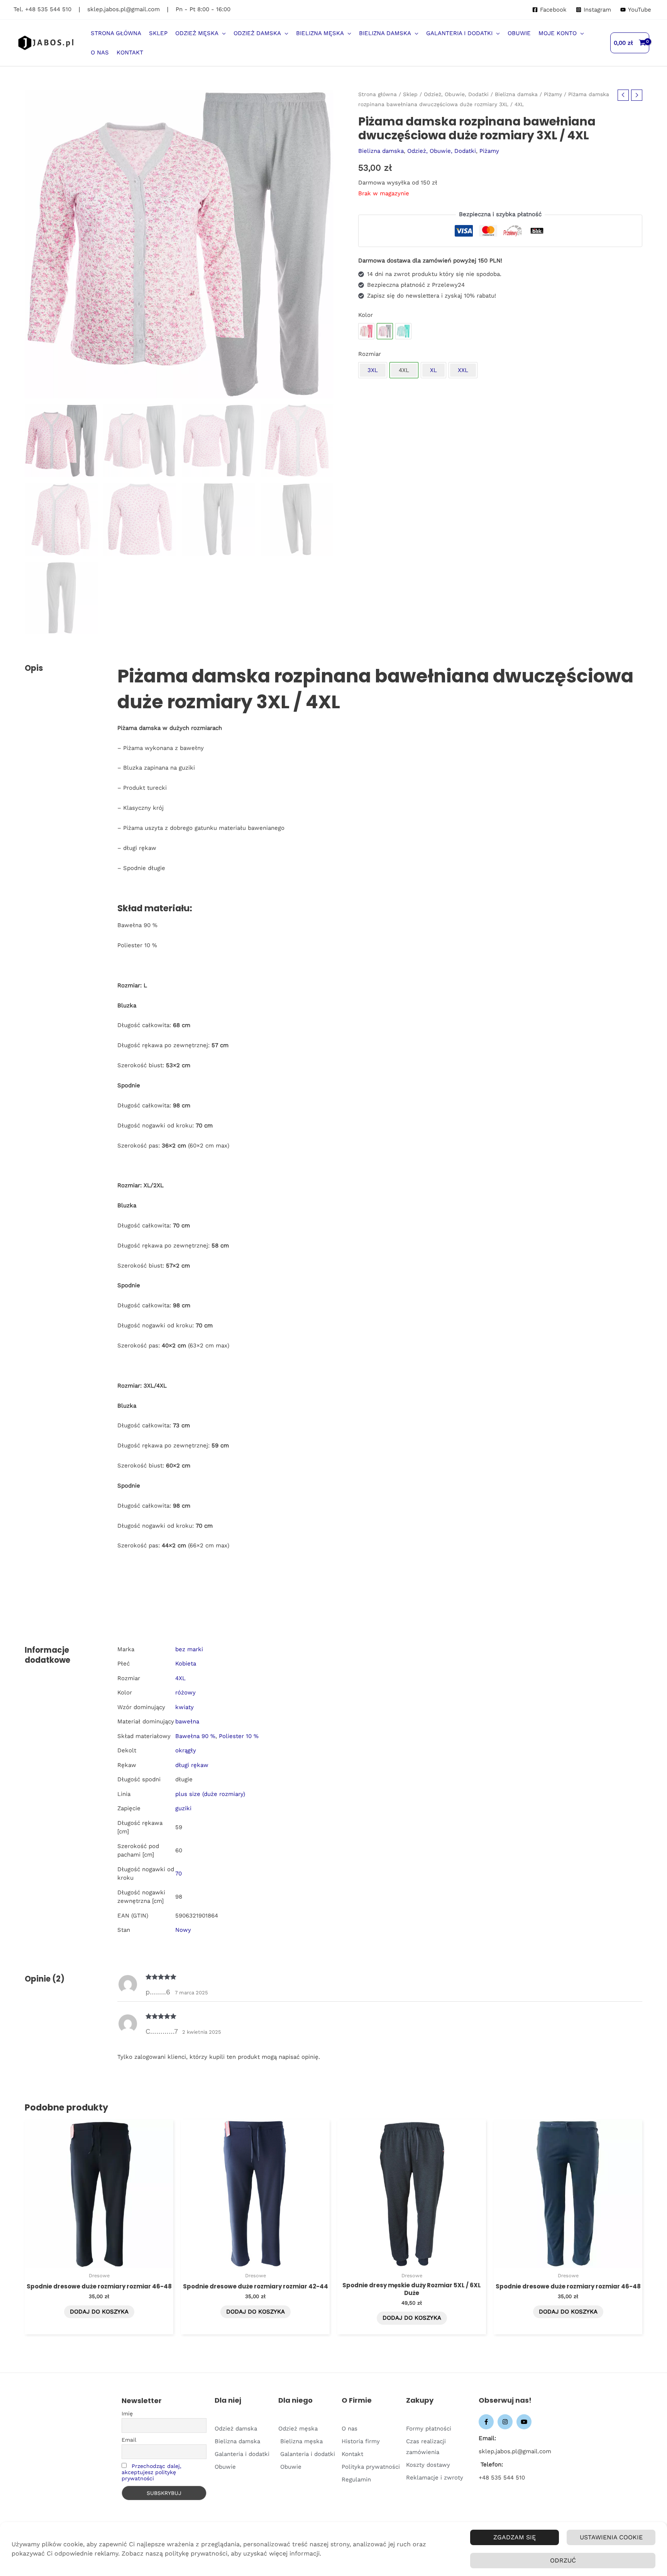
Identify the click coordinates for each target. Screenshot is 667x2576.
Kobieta (186, 1664)
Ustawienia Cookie (611, 2537)
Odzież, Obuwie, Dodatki (456, 94)
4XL (180, 1678)
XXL (463, 370)
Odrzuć (563, 2560)
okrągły (186, 1750)
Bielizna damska (516, 94)
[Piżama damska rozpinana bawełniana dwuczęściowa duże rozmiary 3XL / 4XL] (366, 331)
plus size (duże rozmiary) (210, 1794)
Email (129, 2440)
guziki (183, 1808)
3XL (373, 370)
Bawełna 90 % (195, 1736)
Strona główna (378, 94)
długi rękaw (192, 1765)
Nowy (183, 1930)
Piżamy (553, 94)
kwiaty (185, 1707)
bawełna (187, 1721)
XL (433, 370)
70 (179, 1874)
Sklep (410, 94)
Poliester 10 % (239, 1736)
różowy (185, 1693)
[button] (222, 33)
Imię (127, 2414)
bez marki (189, 1649)
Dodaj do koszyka (99, 2312)
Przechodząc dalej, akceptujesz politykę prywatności (152, 2472)
